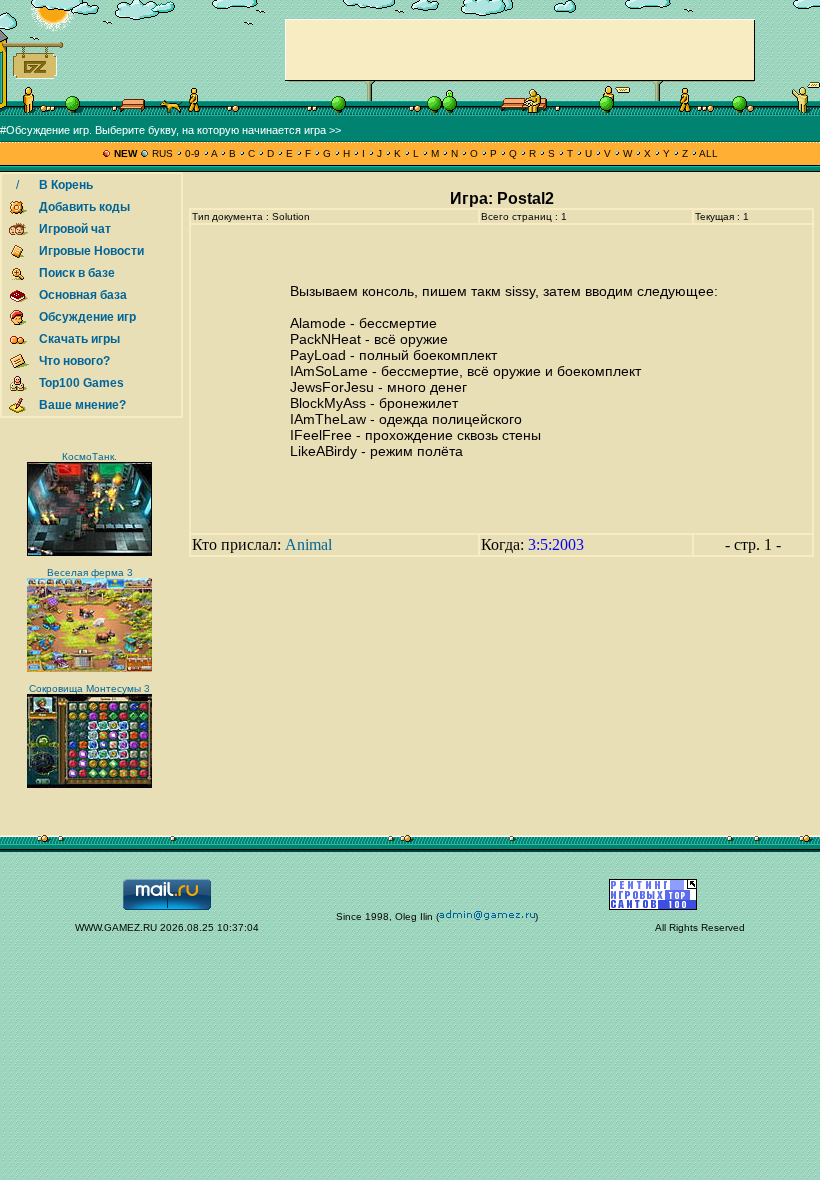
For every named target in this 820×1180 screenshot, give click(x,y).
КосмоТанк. (89, 456)
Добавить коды (84, 207)
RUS (162, 153)
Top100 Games (81, 383)
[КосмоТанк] (89, 552)
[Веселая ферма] (89, 668)
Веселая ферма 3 (90, 572)
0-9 (192, 153)
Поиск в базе (77, 273)
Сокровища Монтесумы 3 (89, 688)
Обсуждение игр (87, 317)
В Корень (66, 185)
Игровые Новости (91, 251)
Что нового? (74, 361)
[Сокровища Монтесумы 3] (89, 784)
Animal (308, 544)
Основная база (83, 295)
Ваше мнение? (82, 405)
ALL (707, 153)
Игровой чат (75, 229)
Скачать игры (79, 339)
